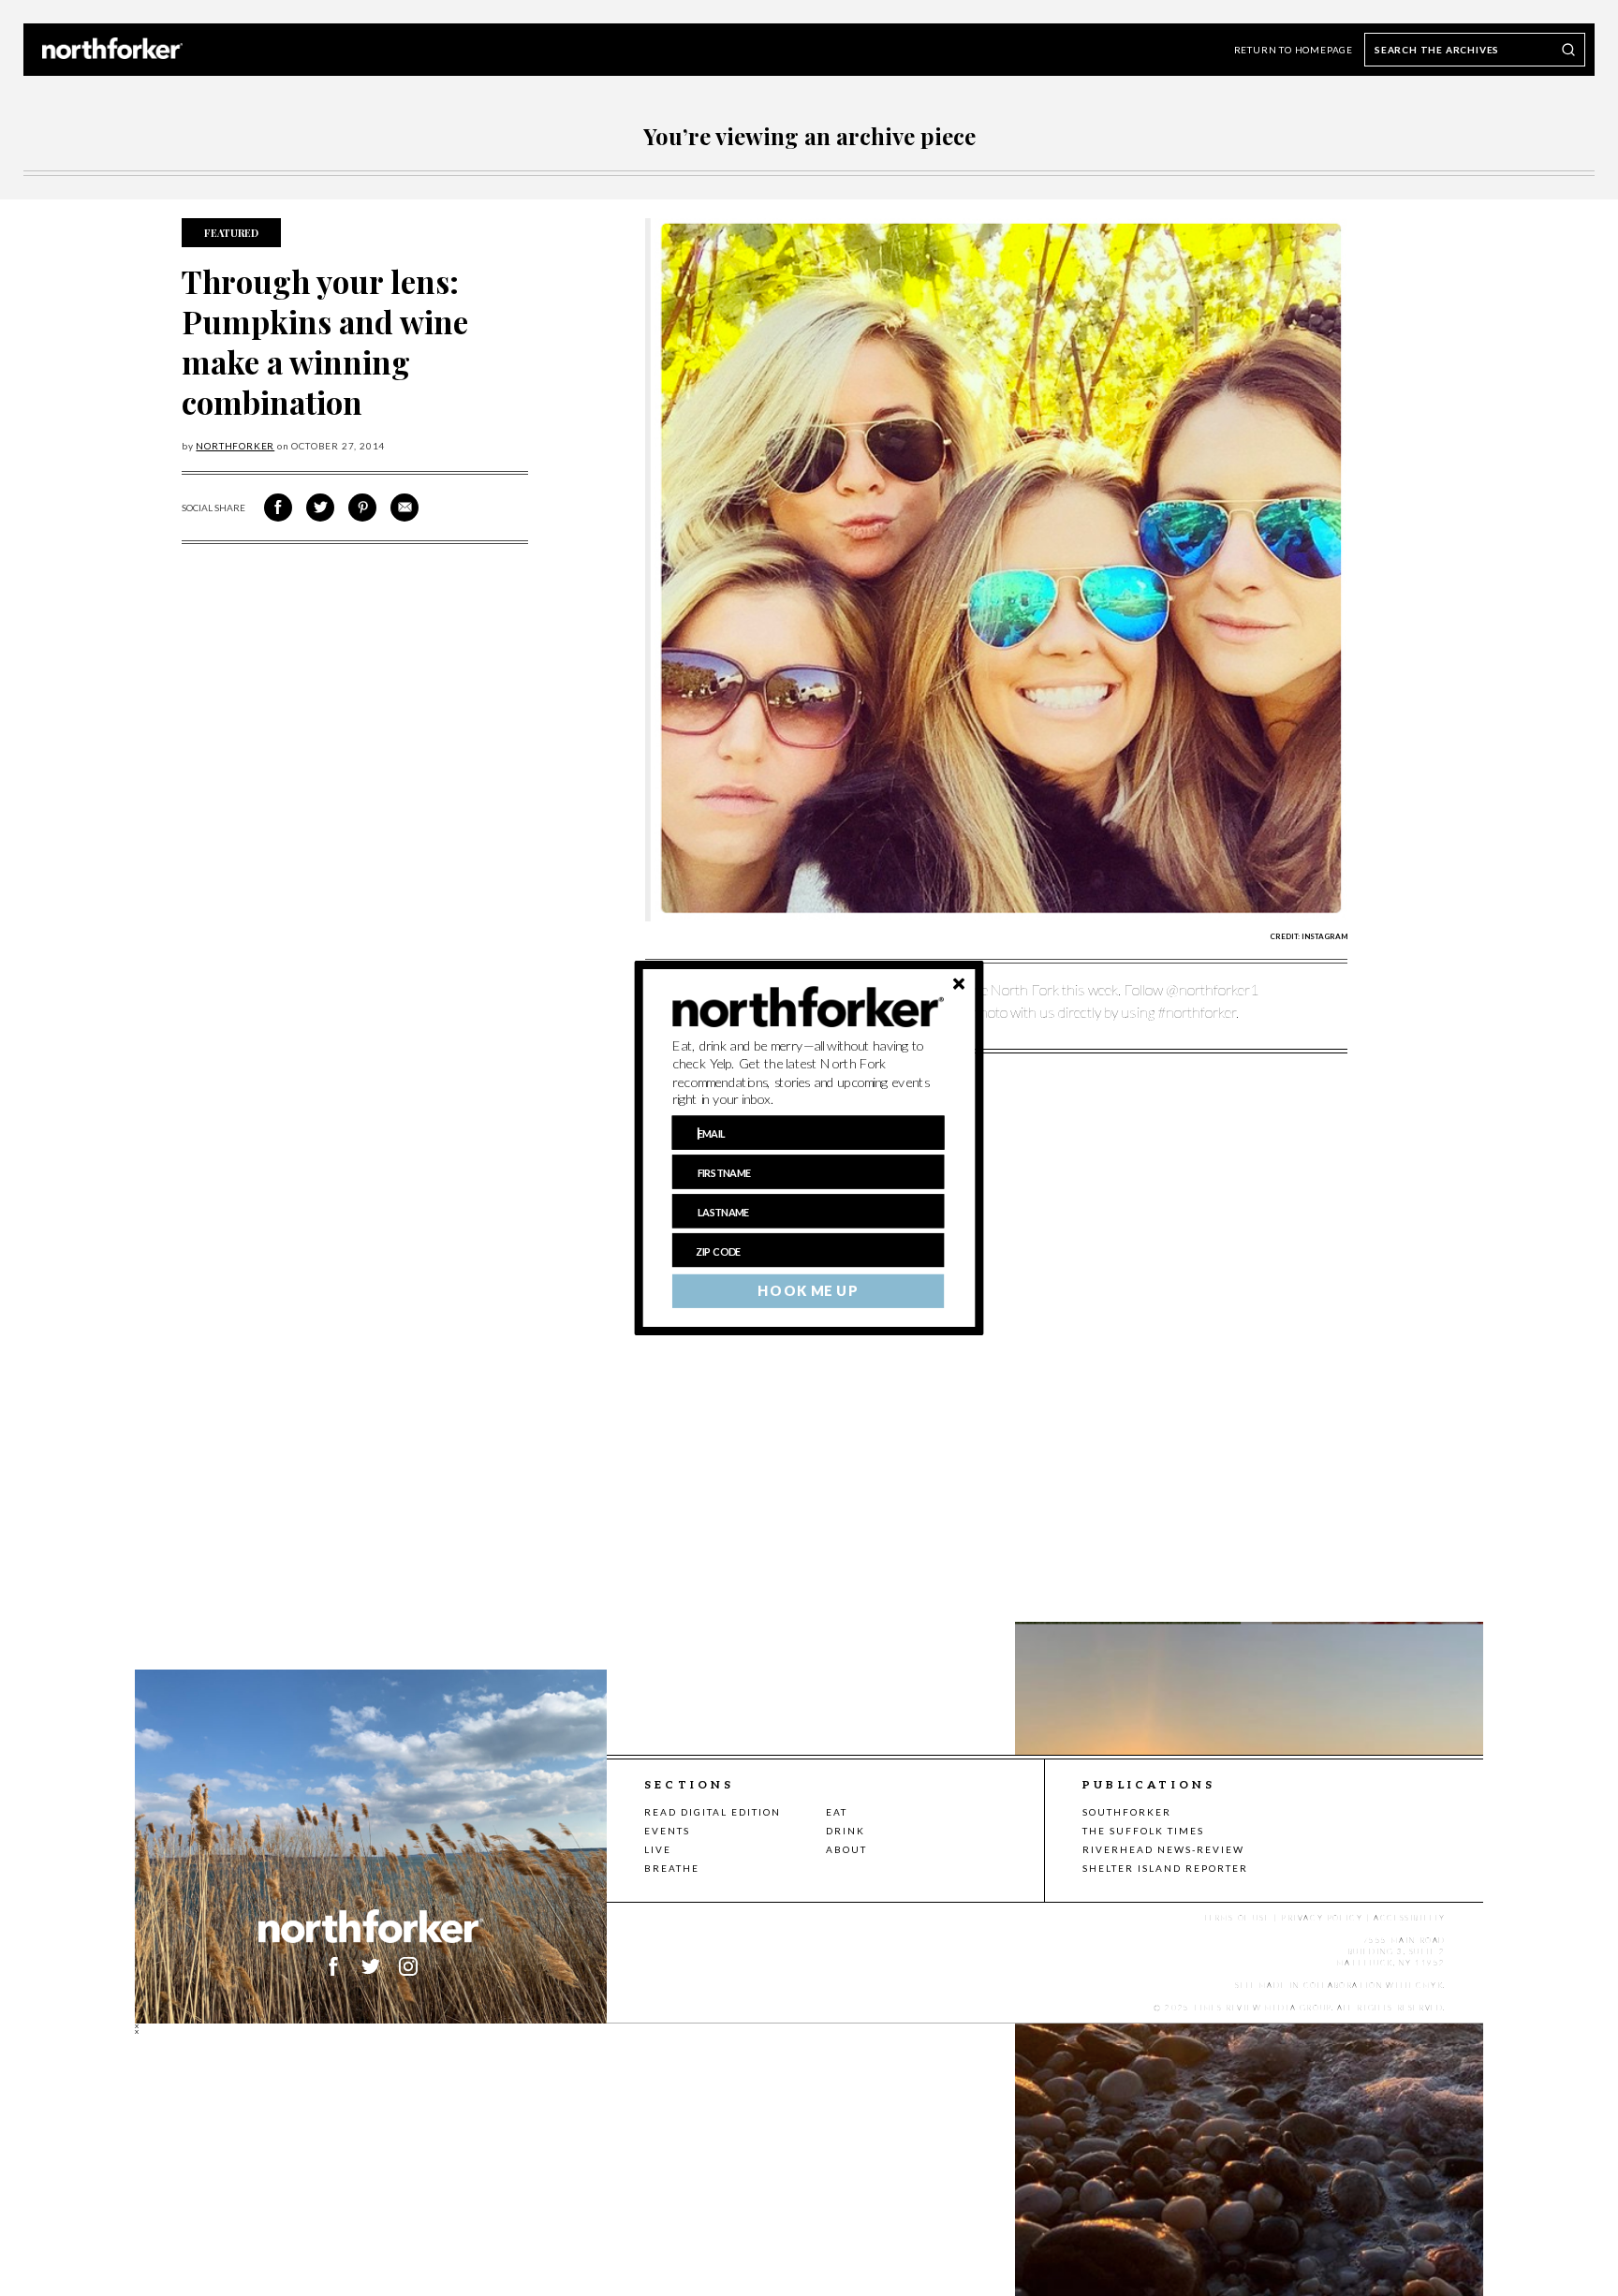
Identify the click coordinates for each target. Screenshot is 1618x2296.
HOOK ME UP (808, 1291)
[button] (809, 1073)
